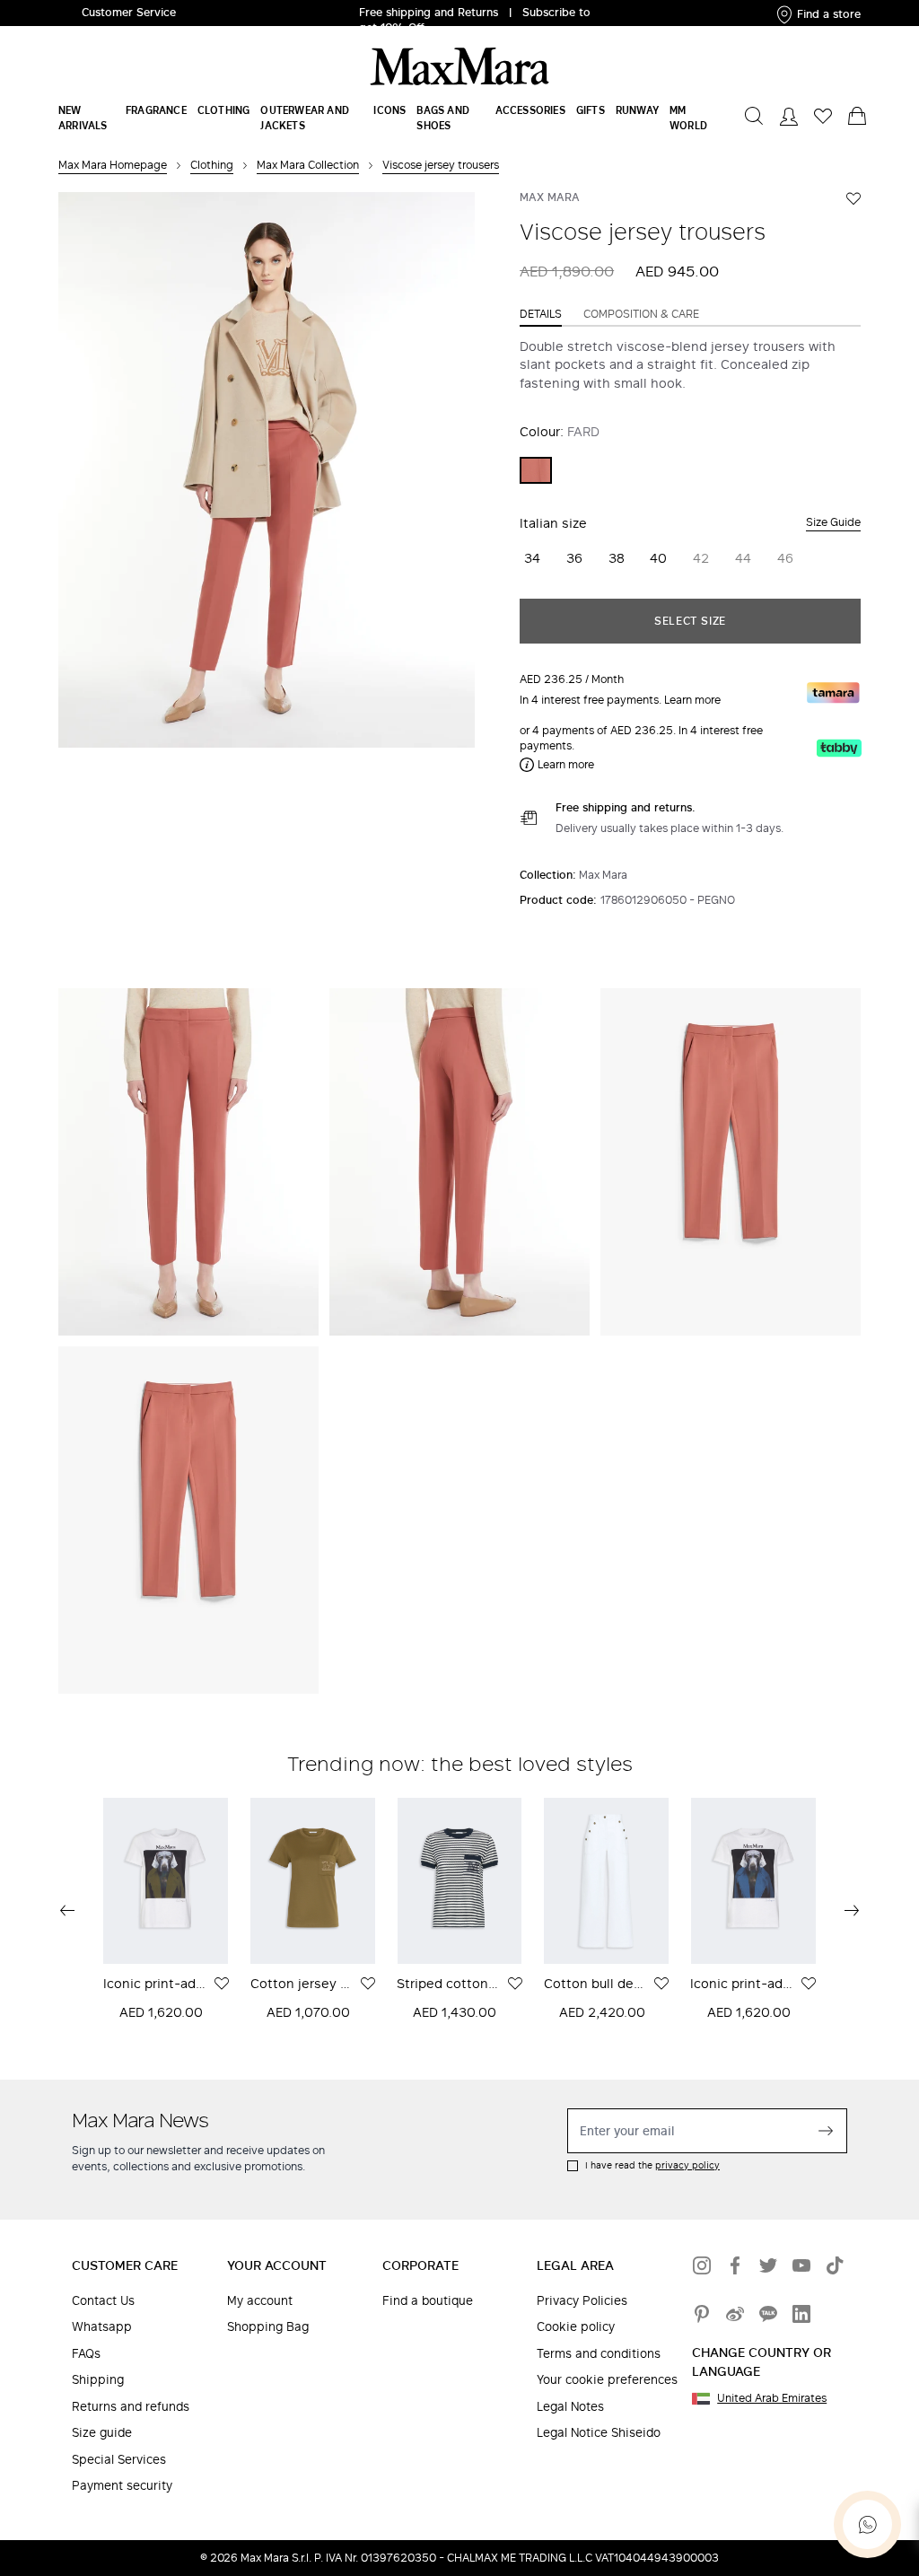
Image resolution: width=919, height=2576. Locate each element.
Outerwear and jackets (305, 118)
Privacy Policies (582, 2301)
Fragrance (156, 110)
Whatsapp (102, 2327)
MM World (688, 118)
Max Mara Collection (308, 165)
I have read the (652, 2165)
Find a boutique (428, 2301)
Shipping (98, 2380)
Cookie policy (576, 2327)
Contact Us (103, 2301)
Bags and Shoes (443, 118)
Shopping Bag (268, 2327)
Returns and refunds (131, 2407)
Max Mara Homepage (113, 165)
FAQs (86, 2354)
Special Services (119, 2460)
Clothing (224, 110)
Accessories (530, 110)
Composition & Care (641, 315)
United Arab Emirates (772, 2398)
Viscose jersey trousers (441, 165)
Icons (389, 110)
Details (541, 315)
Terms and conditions (599, 2354)
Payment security (122, 2486)
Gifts (591, 110)
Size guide (102, 2433)
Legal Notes (570, 2407)
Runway (637, 110)
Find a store (829, 14)
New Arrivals (83, 118)
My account (260, 2301)
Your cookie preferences (607, 2380)
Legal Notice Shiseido (599, 2433)
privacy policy (687, 2165)
